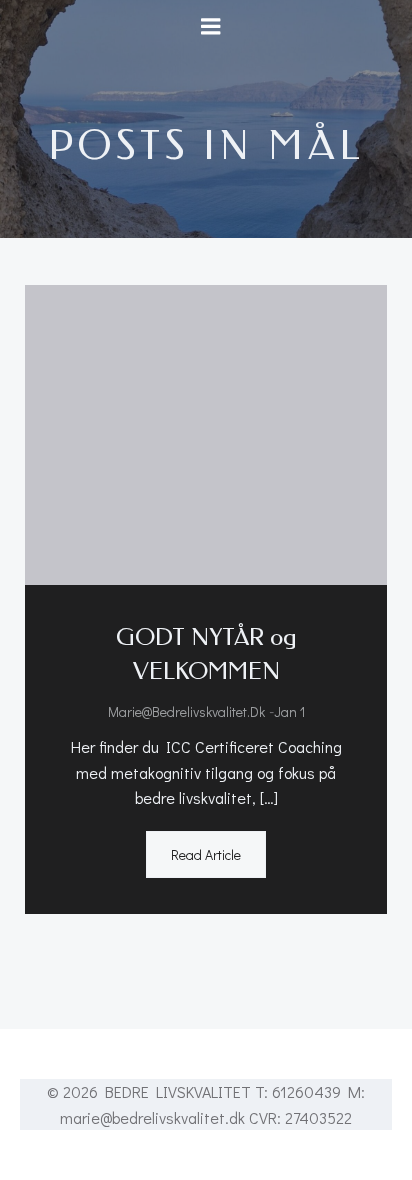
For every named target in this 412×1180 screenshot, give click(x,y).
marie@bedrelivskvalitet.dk (186, 711)
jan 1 (289, 711)
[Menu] (211, 27)
